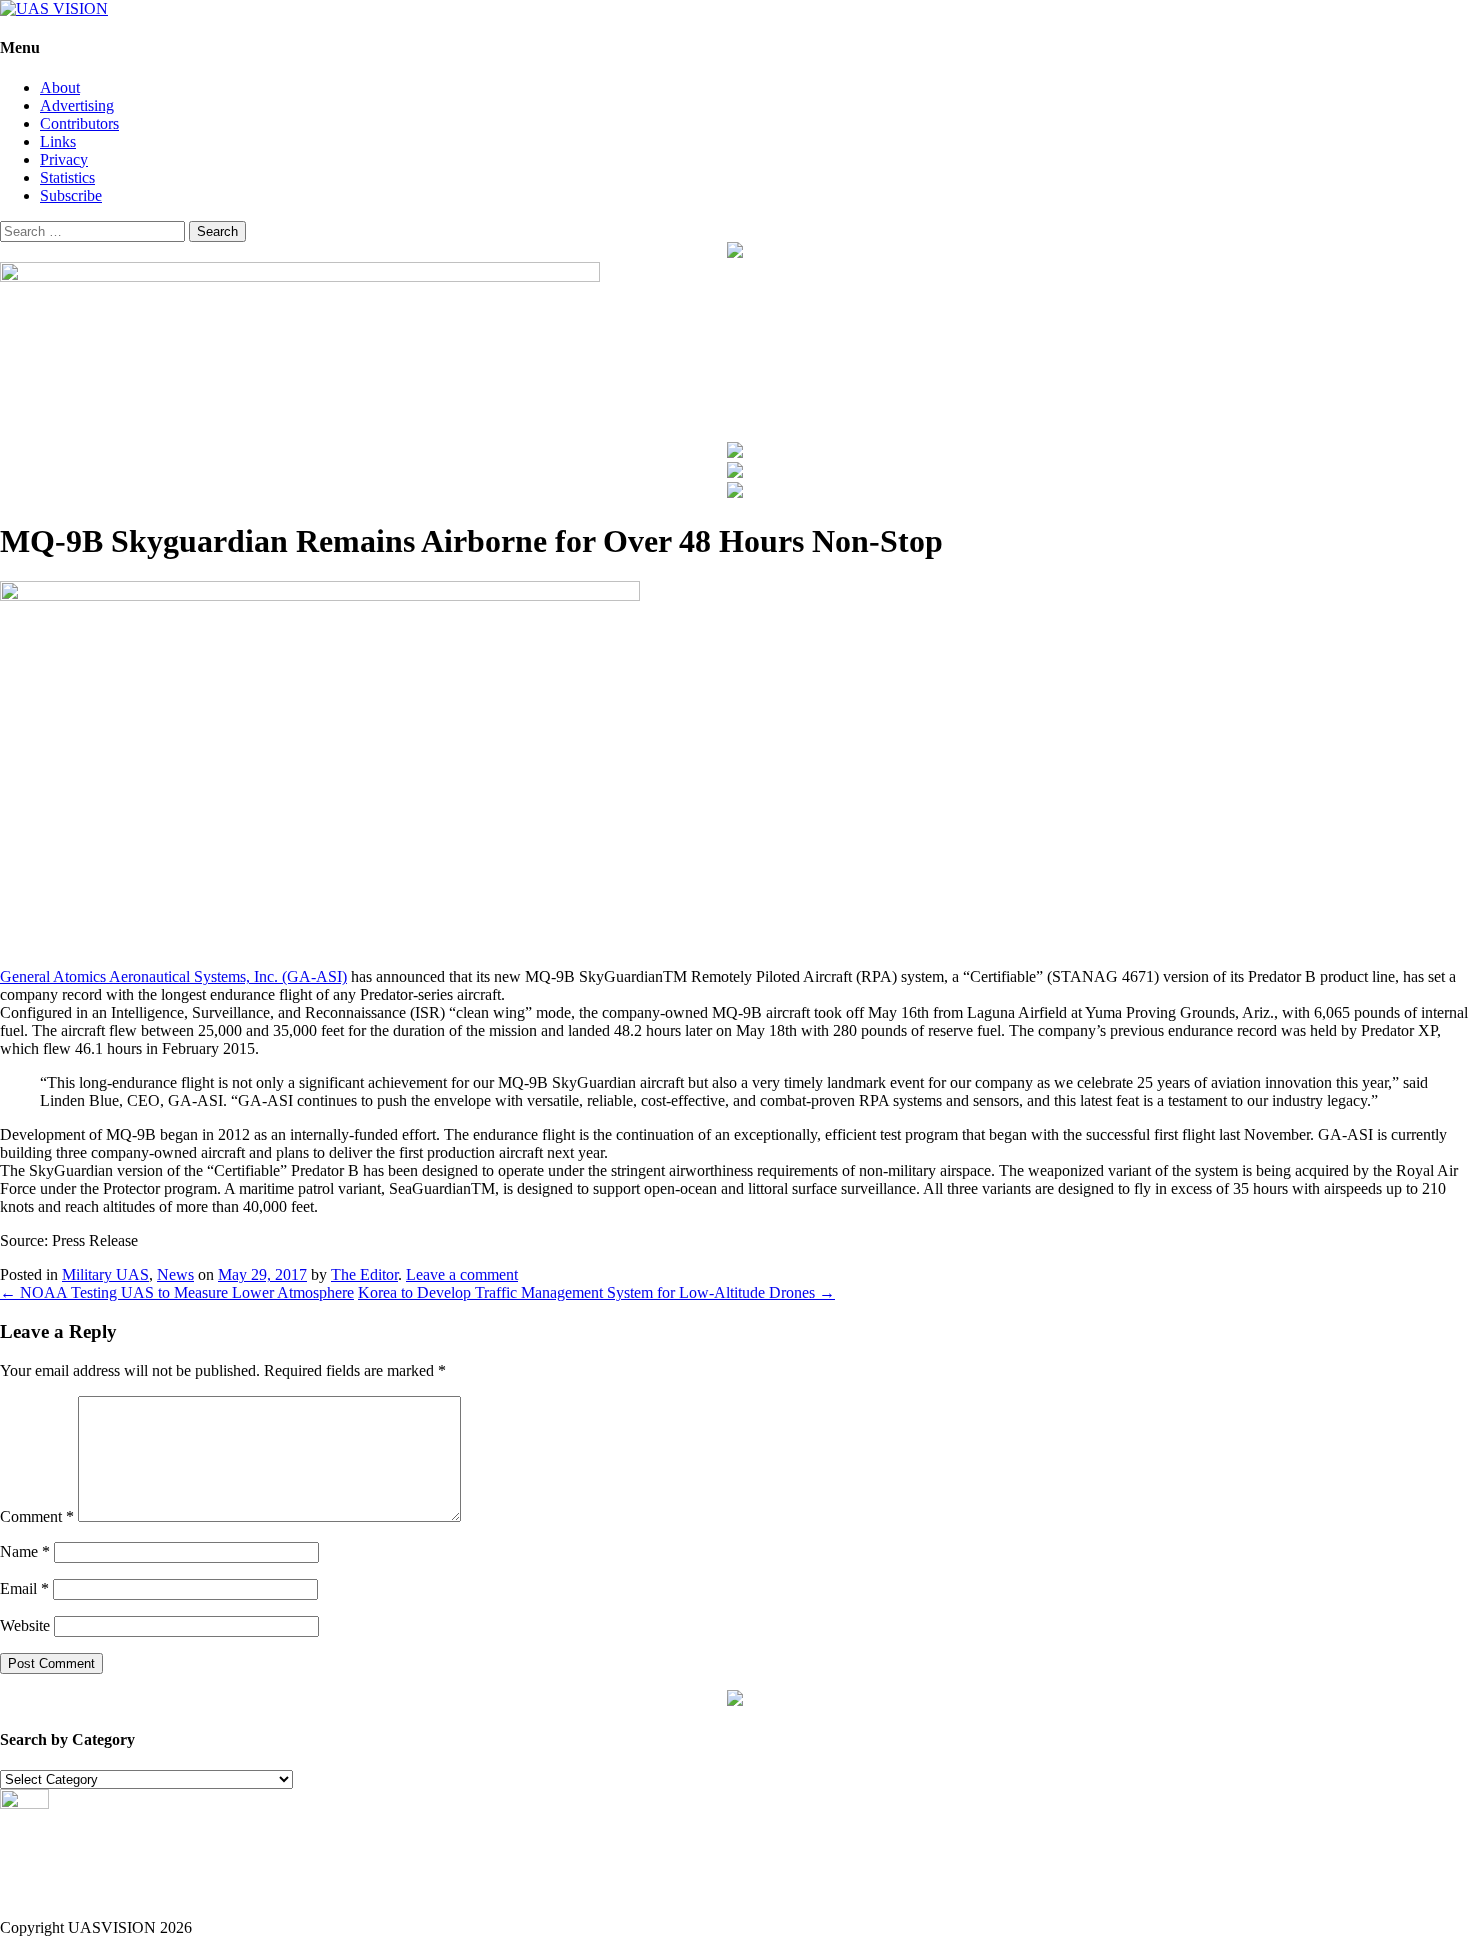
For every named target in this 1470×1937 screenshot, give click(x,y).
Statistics (67, 177)
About (60, 87)
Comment (37, 1516)
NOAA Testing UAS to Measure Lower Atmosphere (177, 1292)
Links (58, 141)
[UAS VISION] (54, 8)
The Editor (364, 1274)
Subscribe (71, 195)
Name (25, 1551)
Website (25, 1625)
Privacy (64, 159)
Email (24, 1588)
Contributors (79, 123)
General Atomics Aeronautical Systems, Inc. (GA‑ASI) (173, 976)
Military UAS (105, 1274)
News (175, 1274)
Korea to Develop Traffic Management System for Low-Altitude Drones (596, 1292)
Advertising (77, 105)
